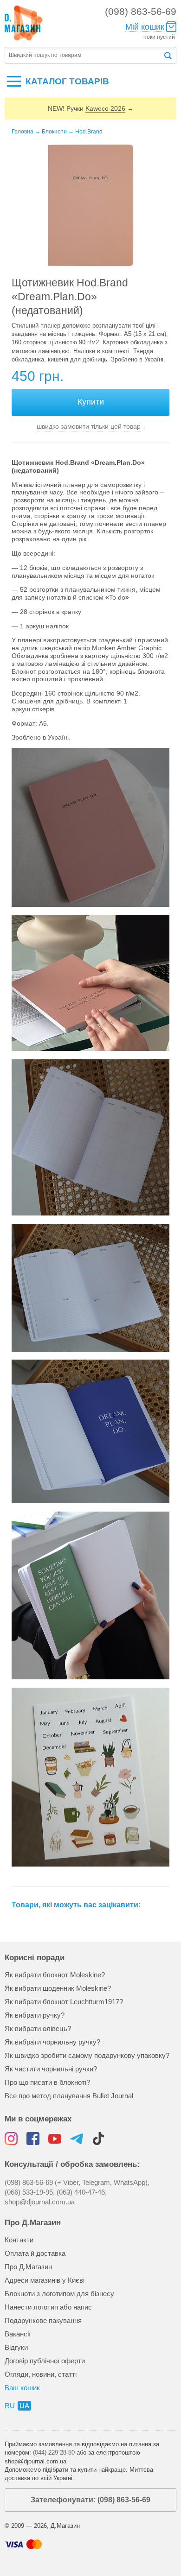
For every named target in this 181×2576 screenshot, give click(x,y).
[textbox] (84, 55)
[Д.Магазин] (24, 23)
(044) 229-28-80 (54, 2453)
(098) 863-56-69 (141, 11)
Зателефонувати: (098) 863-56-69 (90, 2500)
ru (10, 2406)
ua (24, 2406)
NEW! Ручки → (91, 108)
